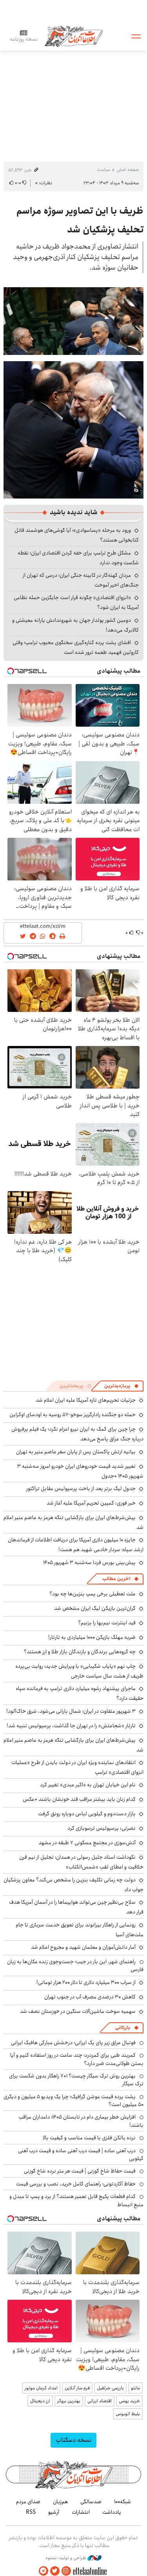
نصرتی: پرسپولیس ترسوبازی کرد (102, 1828)
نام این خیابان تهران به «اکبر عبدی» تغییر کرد (88, 1785)
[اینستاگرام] (66, 2571)
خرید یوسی (129, 2401)
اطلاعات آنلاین (74, 36)
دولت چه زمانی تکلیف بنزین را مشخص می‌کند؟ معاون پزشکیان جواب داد (73, 1885)
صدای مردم (28, 2502)
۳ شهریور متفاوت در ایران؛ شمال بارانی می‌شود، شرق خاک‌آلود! (71, 1711)
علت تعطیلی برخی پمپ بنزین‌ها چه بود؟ (93, 1594)
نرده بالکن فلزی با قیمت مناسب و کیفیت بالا (89, 2138)
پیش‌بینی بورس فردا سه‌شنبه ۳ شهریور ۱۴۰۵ (89, 1563)
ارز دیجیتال (40, 2401)
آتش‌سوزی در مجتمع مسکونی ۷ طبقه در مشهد (87, 1843)
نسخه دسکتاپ (73, 2440)
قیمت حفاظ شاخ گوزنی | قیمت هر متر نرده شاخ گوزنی (80, 2171)
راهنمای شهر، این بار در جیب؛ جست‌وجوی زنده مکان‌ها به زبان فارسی (75, 1966)
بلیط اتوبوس (128, 2414)
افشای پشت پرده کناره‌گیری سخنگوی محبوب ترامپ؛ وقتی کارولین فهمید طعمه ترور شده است (76, 647)
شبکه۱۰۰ (122, 2502)
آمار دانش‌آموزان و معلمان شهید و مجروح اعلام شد (83, 1947)
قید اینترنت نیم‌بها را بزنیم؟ (107, 1623)
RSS (31, 2512)
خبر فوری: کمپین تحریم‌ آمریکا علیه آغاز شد (91, 1503)
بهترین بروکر (69, 2401)
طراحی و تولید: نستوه (66, 2558)
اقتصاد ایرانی (100, 2401)
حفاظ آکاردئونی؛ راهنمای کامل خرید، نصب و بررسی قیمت (76, 2184)
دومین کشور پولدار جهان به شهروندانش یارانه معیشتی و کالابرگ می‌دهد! (75, 625)
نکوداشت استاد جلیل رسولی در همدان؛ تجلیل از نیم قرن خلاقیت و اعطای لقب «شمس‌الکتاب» (81, 1862)
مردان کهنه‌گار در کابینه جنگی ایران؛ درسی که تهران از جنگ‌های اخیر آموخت (81, 580)
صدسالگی (91, 2502)
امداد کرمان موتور (41, 2388)
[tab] (122, 1386)
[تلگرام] (44, 2571)
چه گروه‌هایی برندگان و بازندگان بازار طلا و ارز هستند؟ (80, 1652)
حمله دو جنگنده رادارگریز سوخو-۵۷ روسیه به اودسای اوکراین (73, 1415)
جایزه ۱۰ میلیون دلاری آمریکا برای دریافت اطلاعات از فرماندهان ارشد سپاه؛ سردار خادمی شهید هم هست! (76, 1545)
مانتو (135, 2388)
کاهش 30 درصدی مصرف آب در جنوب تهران (90, 1997)
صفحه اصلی (128, 170)
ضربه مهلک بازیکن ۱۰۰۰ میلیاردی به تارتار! (92, 1637)
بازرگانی (123, 2028)
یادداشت (112, 2512)
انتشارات (81, 2512)
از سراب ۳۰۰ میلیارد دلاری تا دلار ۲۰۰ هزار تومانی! (86, 1982)
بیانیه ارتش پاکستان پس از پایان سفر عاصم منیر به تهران (76, 1452)
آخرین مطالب (116, 1579)
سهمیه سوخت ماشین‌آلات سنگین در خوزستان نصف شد (78, 2011)
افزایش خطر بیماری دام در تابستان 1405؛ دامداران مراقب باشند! (81, 2121)
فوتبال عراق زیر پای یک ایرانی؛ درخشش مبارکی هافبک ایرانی (73, 2043)
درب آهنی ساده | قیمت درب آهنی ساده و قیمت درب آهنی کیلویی (81, 2155)
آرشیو (54, 2512)
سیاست (103, 170)
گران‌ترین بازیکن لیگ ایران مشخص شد (95, 1608)
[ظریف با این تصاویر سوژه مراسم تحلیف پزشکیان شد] (73, 320)
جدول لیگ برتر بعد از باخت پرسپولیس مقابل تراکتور (81, 1489)
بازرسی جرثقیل (110, 2388)
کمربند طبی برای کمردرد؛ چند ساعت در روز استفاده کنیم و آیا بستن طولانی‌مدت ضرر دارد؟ (77, 2059)
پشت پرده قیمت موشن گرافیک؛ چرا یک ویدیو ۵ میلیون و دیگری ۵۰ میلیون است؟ (73, 2101)
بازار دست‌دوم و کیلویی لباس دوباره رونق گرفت (87, 1814)
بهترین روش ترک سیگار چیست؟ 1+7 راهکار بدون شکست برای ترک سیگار (76, 2080)
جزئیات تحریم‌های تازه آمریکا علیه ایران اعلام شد (86, 1400)
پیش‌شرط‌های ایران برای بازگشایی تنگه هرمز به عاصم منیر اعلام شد (73, 1522)
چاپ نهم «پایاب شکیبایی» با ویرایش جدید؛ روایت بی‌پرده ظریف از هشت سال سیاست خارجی (79, 1671)
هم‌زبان (60, 2502)
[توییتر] (55, 2571)
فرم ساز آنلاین (77, 2388)
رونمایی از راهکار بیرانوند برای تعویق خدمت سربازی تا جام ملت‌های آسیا (80, 1930)
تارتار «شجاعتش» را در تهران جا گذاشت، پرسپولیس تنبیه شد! (71, 1726)
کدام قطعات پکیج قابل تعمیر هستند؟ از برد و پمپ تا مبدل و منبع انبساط (76, 2200)
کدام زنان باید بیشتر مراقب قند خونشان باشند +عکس (79, 1799)
